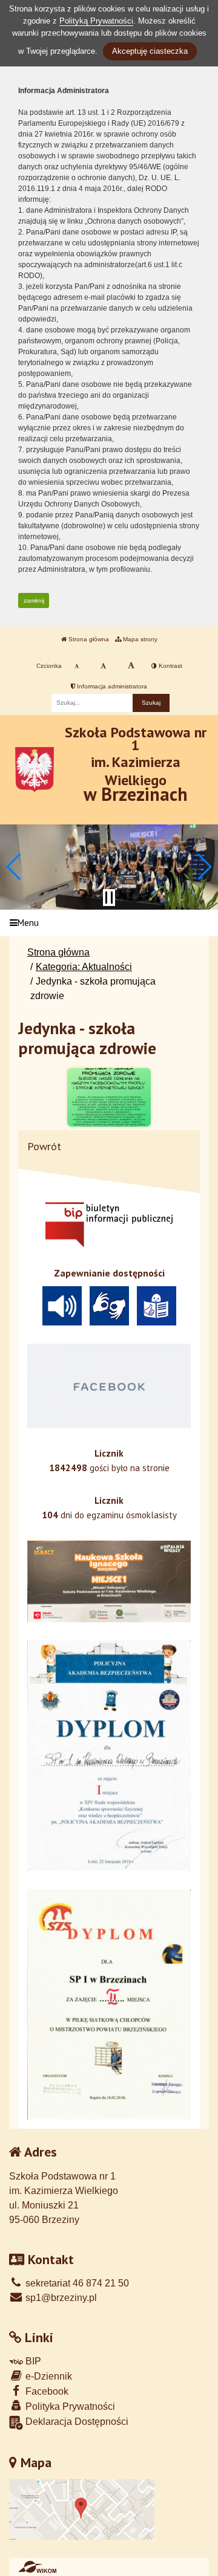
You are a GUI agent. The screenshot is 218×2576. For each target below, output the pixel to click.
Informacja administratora (111, 686)
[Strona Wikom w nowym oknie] (37, 2567)
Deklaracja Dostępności (76, 2422)
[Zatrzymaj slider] (109, 898)
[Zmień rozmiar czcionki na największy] (131, 666)
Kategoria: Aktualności (84, 967)
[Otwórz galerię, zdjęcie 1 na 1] (109, 1097)
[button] (14, 867)
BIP (32, 2361)
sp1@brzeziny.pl (60, 2298)
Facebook (46, 2391)
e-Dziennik (48, 2376)
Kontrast (170, 666)
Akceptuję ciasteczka (150, 51)
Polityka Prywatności (69, 2406)
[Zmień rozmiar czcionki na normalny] (77, 666)
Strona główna (88, 639)
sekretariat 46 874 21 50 (76, 2283)
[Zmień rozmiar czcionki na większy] (103, 666)
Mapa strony (139, 639)
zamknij (34, 600)
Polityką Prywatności (96, 21)
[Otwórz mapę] (82, 2509)
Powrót (44, 1146)
